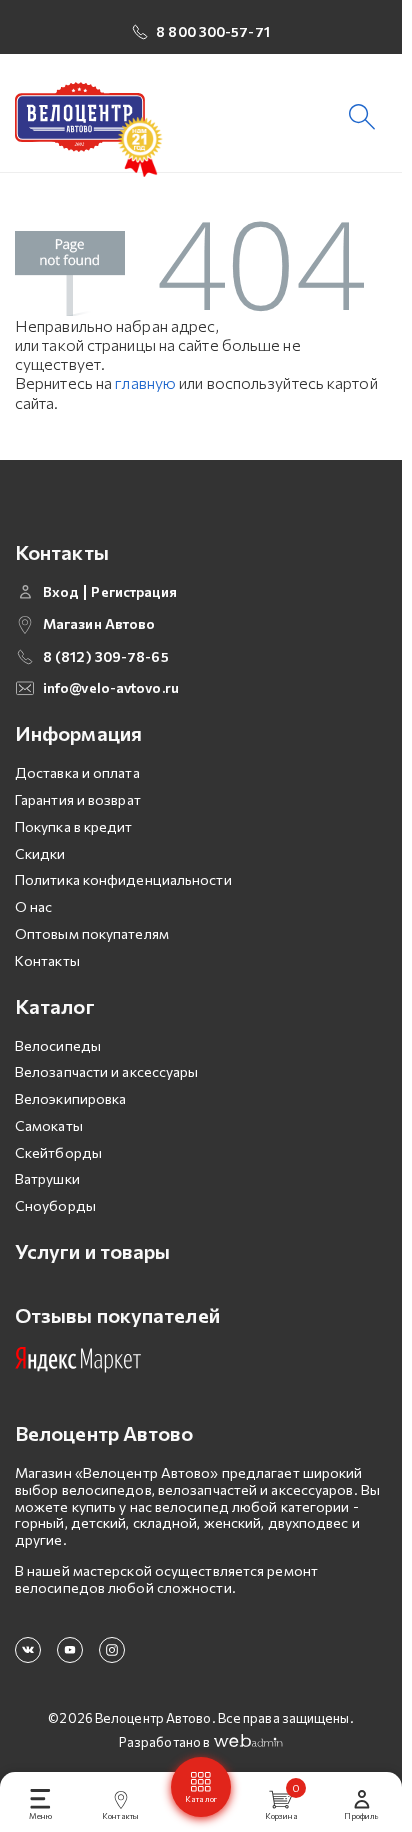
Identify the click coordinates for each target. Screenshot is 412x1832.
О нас (34, 906)
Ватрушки (47, 1178)
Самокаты (49, 1125)
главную (145, 382)
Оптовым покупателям (92, 933)
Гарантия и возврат (78, 799)
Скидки (40, 853)
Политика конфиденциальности (123, 879)
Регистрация (134, 592)
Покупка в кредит (74, 826)
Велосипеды (58, 1045)
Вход (61, 592)
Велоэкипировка (70, 1098)
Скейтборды (58, 1152)
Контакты (47, 960)
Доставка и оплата (77, 772)
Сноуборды (55, 1205)
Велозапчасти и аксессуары (107, 1071)
